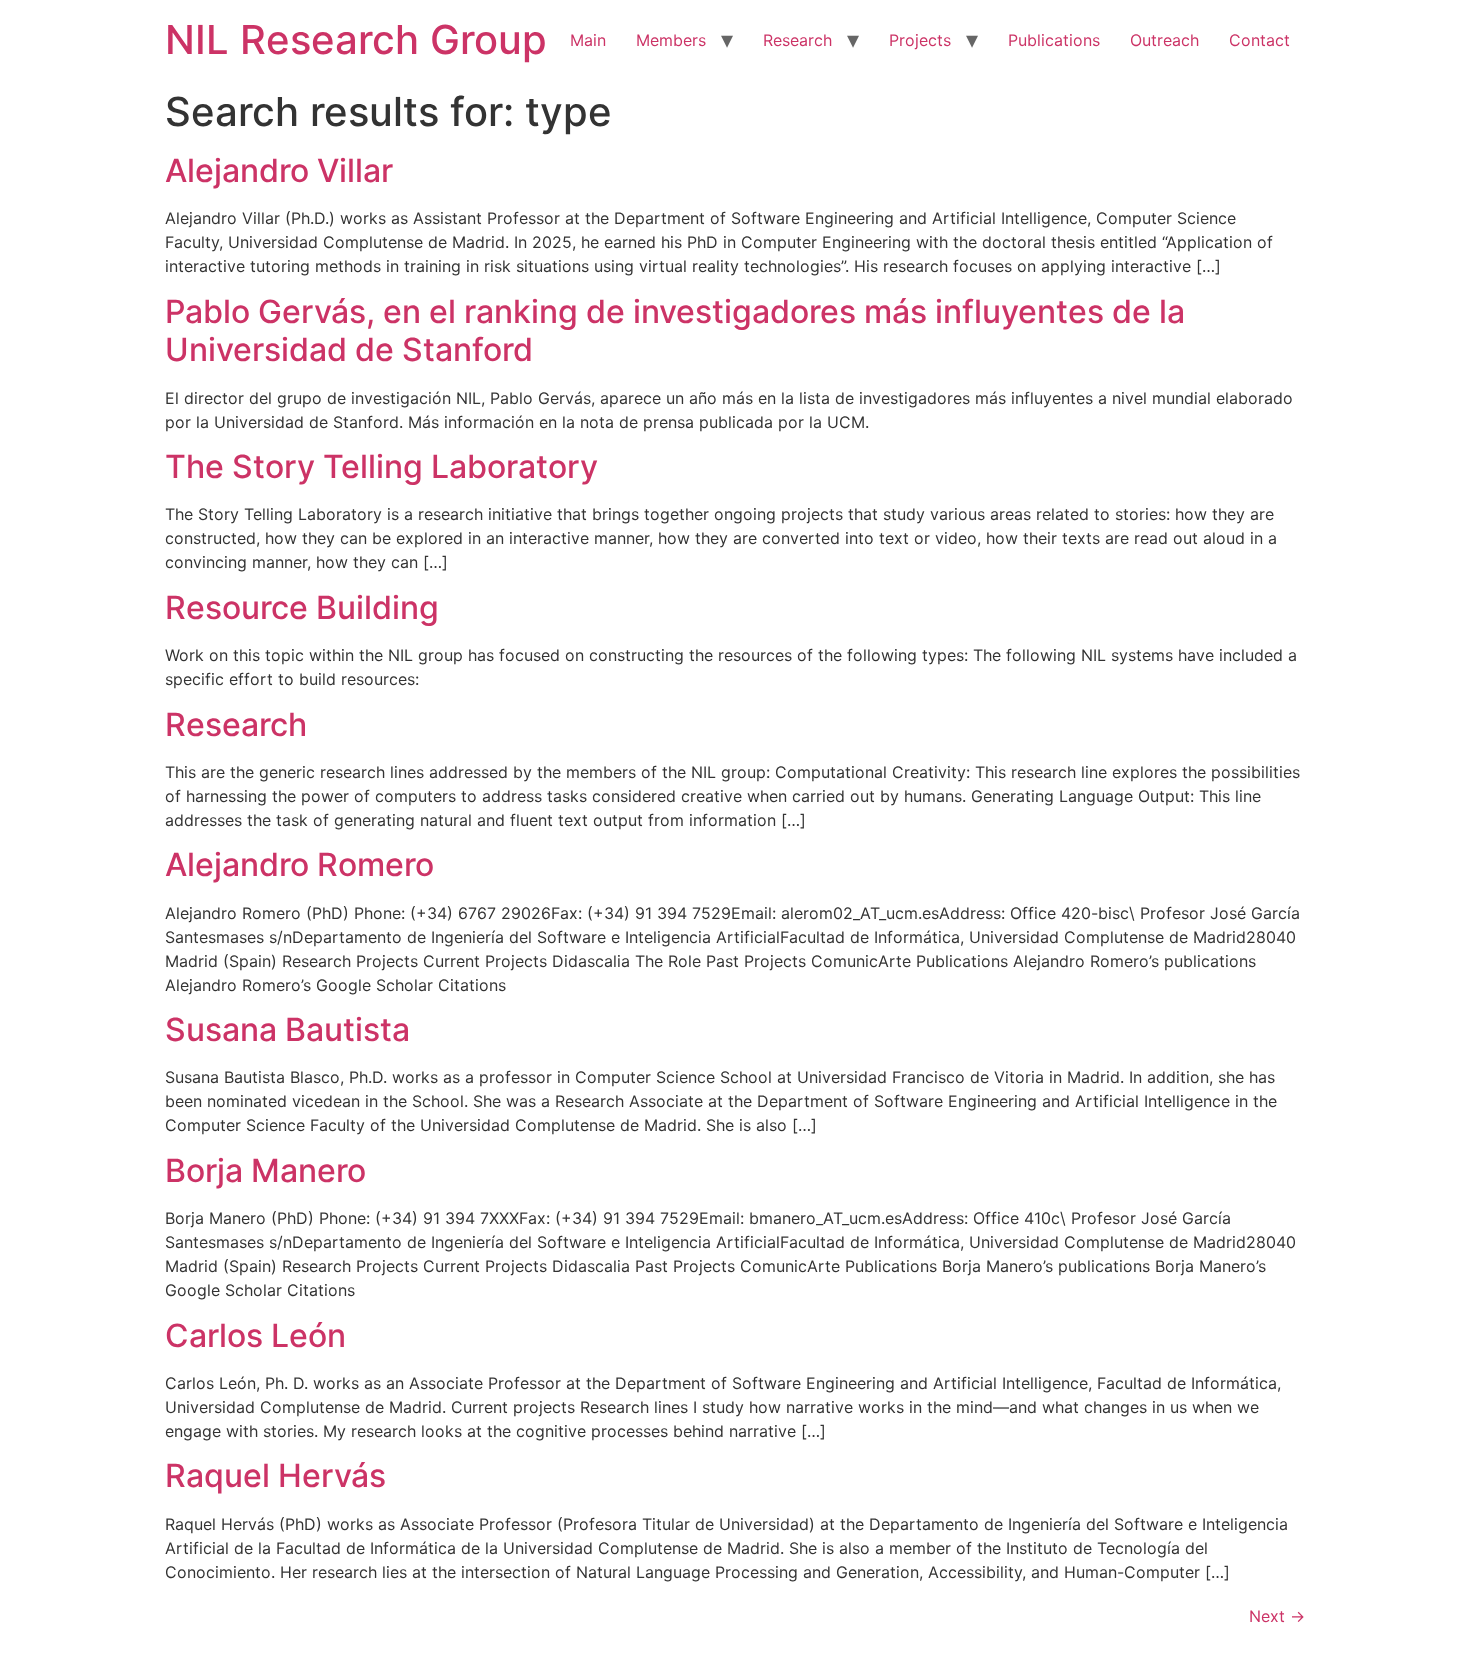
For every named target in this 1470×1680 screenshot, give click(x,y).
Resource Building (302, 607)
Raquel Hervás (275, 1475)
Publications (1054, 40)
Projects (920, 40)
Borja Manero (265, 1170)
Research (797, 40)
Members (671, 40)
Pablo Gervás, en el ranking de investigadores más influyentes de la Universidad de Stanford (675, 330)
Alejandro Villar (279, 170)
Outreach (1164, 40)
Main (588, 40)
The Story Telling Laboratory (381, 466)
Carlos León (255, 1335)
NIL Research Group (356, 39)
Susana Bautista (287, 1029)
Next (1277, 1616)
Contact (1259, 40)
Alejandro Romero (299, 864)
